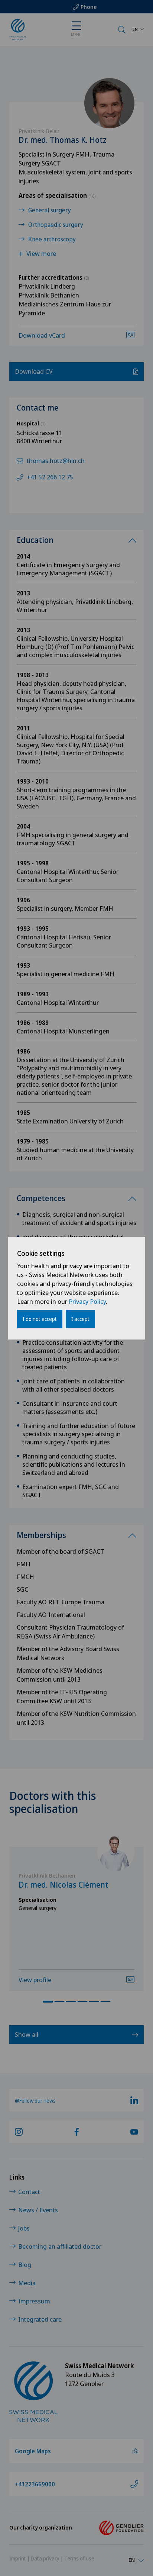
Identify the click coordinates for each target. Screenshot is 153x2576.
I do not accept (40, 1319)
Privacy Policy (87, 1301)
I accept (80, 1319)
